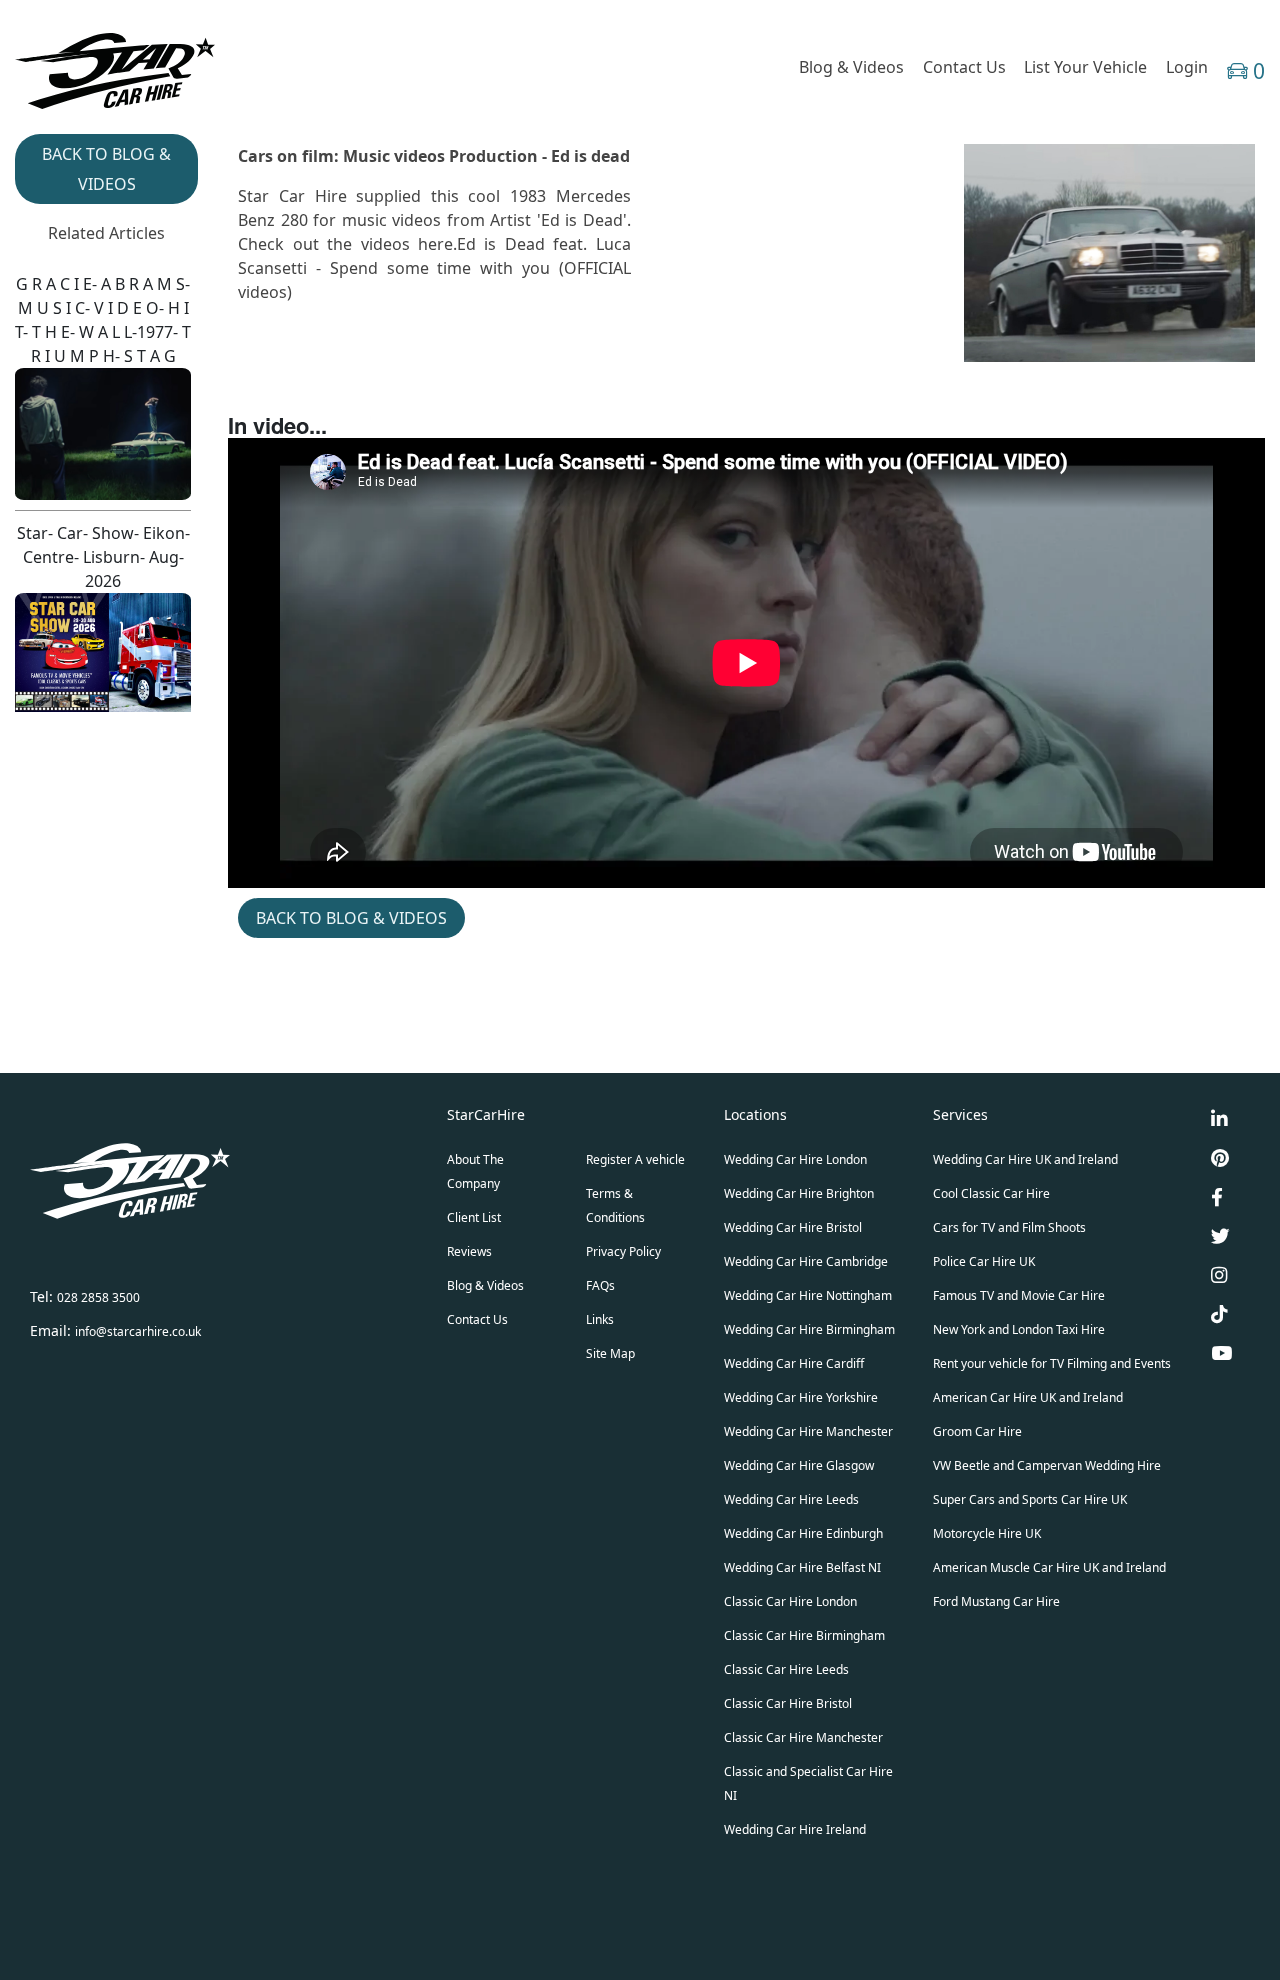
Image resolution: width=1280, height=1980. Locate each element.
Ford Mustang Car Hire (996, 1601)
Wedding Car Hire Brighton (799, 1193)
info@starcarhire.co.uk (138, 1331)
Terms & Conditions (615, 1205)
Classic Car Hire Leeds (786, 1669)
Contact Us (964, 67)
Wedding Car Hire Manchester (808, 1431)
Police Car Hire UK (984, 1261)
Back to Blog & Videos (351, 918)
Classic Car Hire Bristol (788, 1703)
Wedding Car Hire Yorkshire (801, 1397)
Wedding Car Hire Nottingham (808, 1295)
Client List (474, 1217)
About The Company (475, 1171)
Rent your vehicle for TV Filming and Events (1052, 1363)
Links (600, 1319)
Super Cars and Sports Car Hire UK (1030, 1499)
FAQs (600, 1285)
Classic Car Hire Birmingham (804, 1635)
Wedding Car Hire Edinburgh (803, 1533)
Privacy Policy (623, 1251)
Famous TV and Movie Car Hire (1019, 1295)
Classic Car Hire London (790, 1601)
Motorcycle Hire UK (987, 1533)
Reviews (469, 1251)
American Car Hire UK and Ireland (1028, 1397)
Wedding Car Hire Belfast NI (802, 1567)
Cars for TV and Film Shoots (1009, 1227)
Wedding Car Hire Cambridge (806, 1261)
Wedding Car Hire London (795, 1159)
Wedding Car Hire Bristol (793, 1227)
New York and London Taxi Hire (1019, 1329)
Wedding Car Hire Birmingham (809, 1329)
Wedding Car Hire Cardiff (794, 1363)
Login (1187, 67)
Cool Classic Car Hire (991, 1193)
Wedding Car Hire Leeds (791, 1499)
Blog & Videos (851, 67)
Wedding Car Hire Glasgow (799, 1465)
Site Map (610, 1353)
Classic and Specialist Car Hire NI (808, 1783)
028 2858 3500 (98, 1297)
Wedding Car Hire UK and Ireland (1025, 1159)
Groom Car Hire (977, 1431)
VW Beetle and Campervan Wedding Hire (1047, 1465)
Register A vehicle (635, 1159)
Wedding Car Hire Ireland (795, 1829)
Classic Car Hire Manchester (803, 1737)
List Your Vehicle (1085, 67)
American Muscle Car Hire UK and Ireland (1049, 1567)
